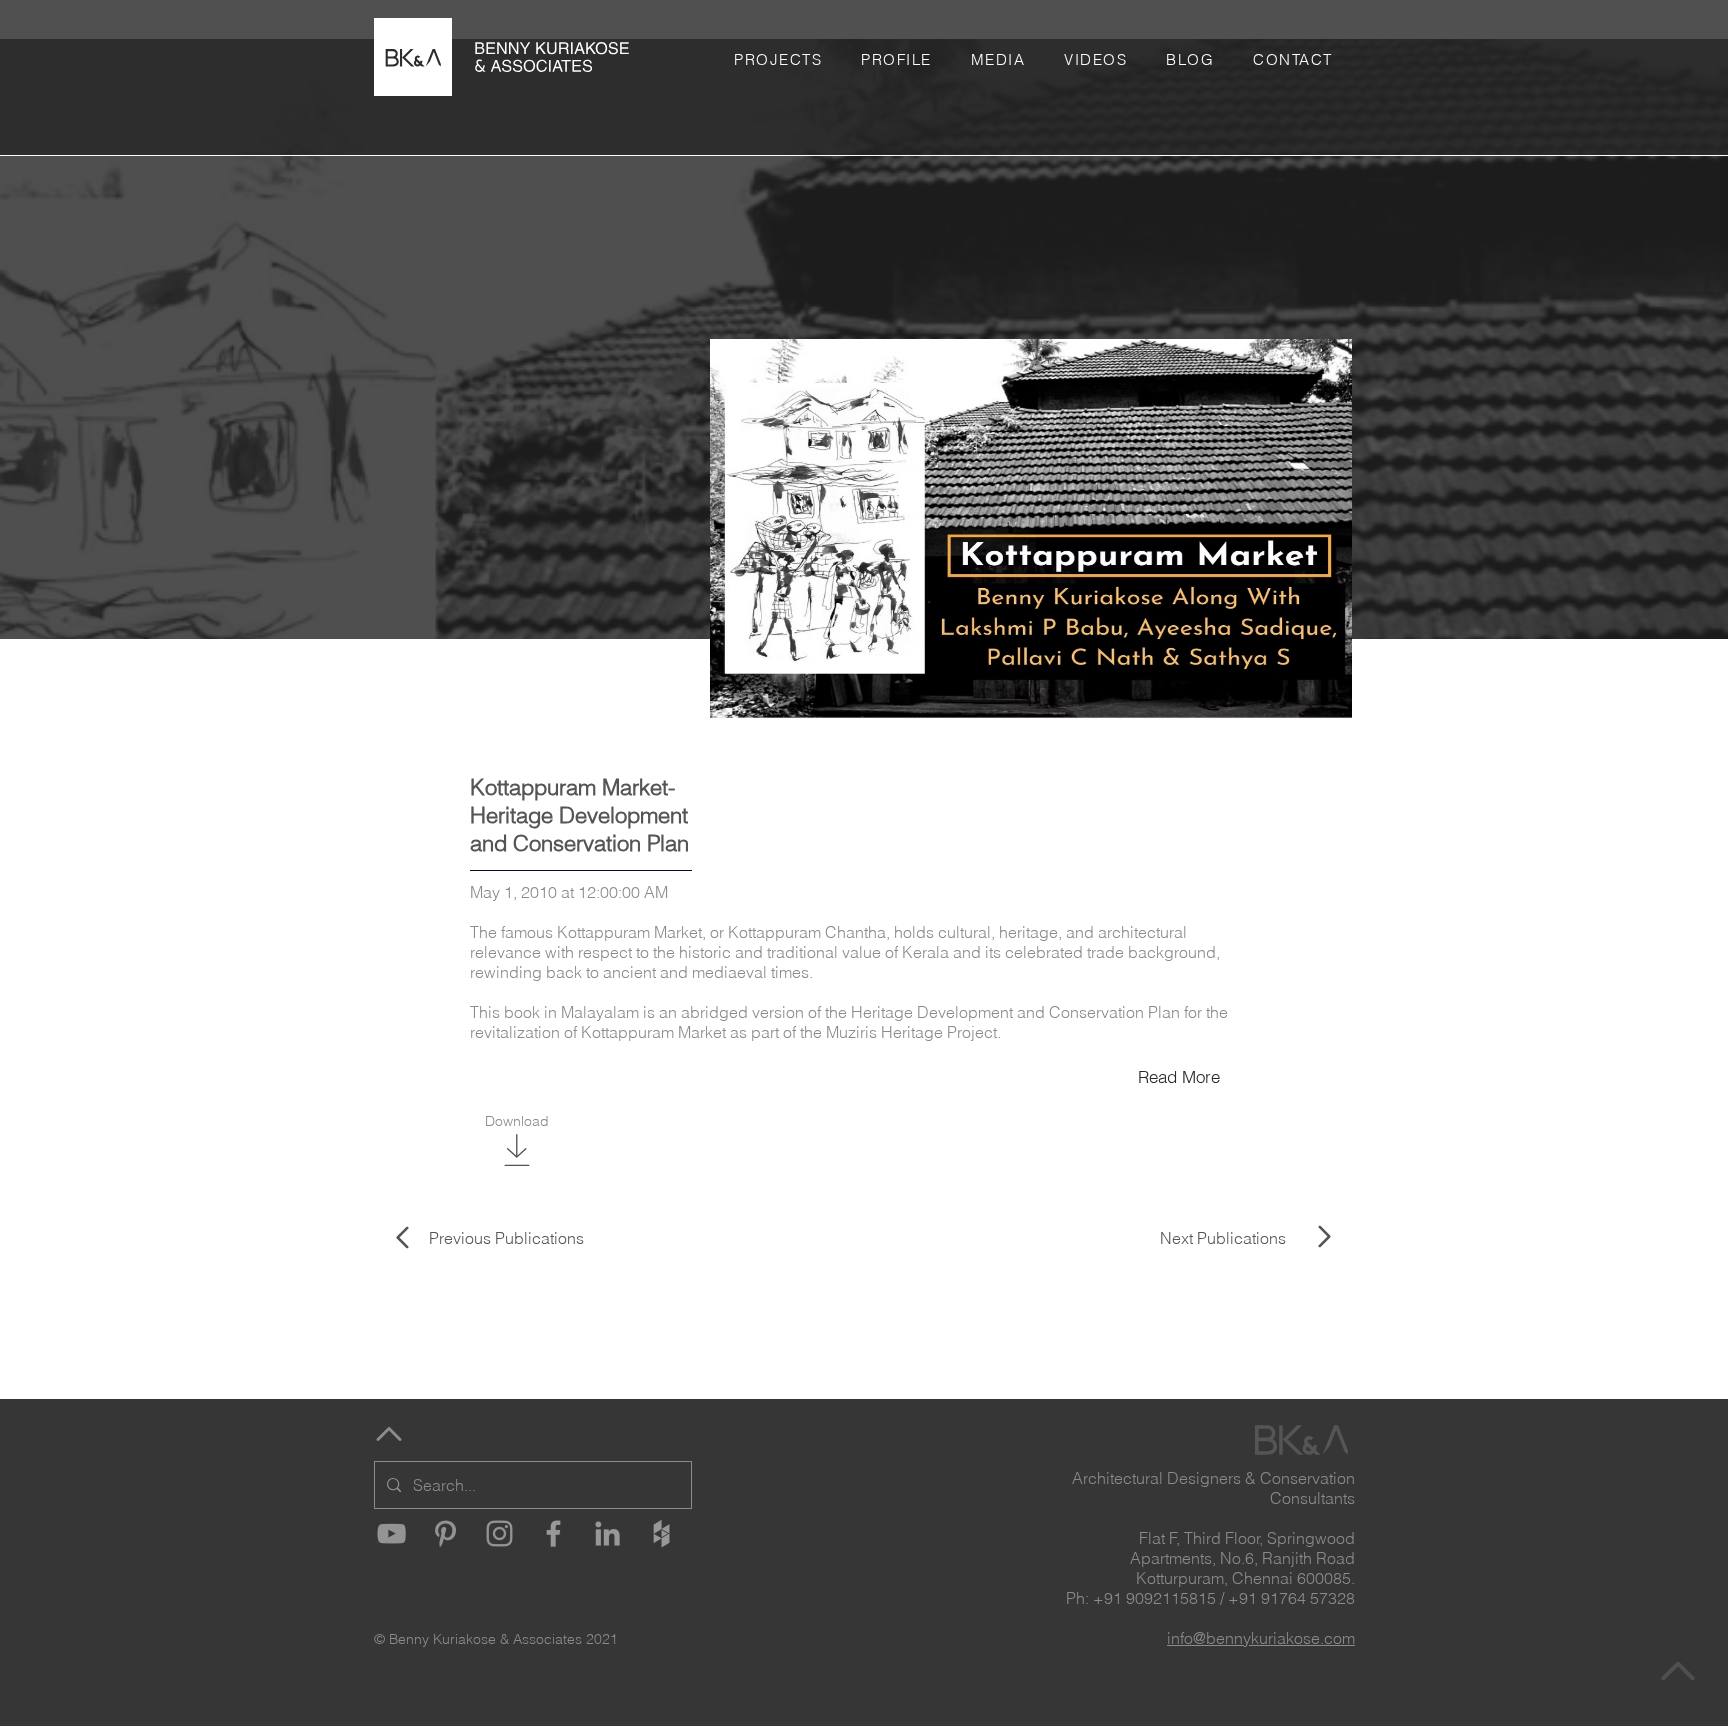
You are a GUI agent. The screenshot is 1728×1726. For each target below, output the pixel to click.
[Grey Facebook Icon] (553, 1533)
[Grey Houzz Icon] (661, 1533)
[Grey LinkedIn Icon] (607, 1533)
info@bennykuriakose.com (1261, 1638)
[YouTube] (391, 1533)
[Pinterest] (445, 1533)
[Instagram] (499, 1533)
